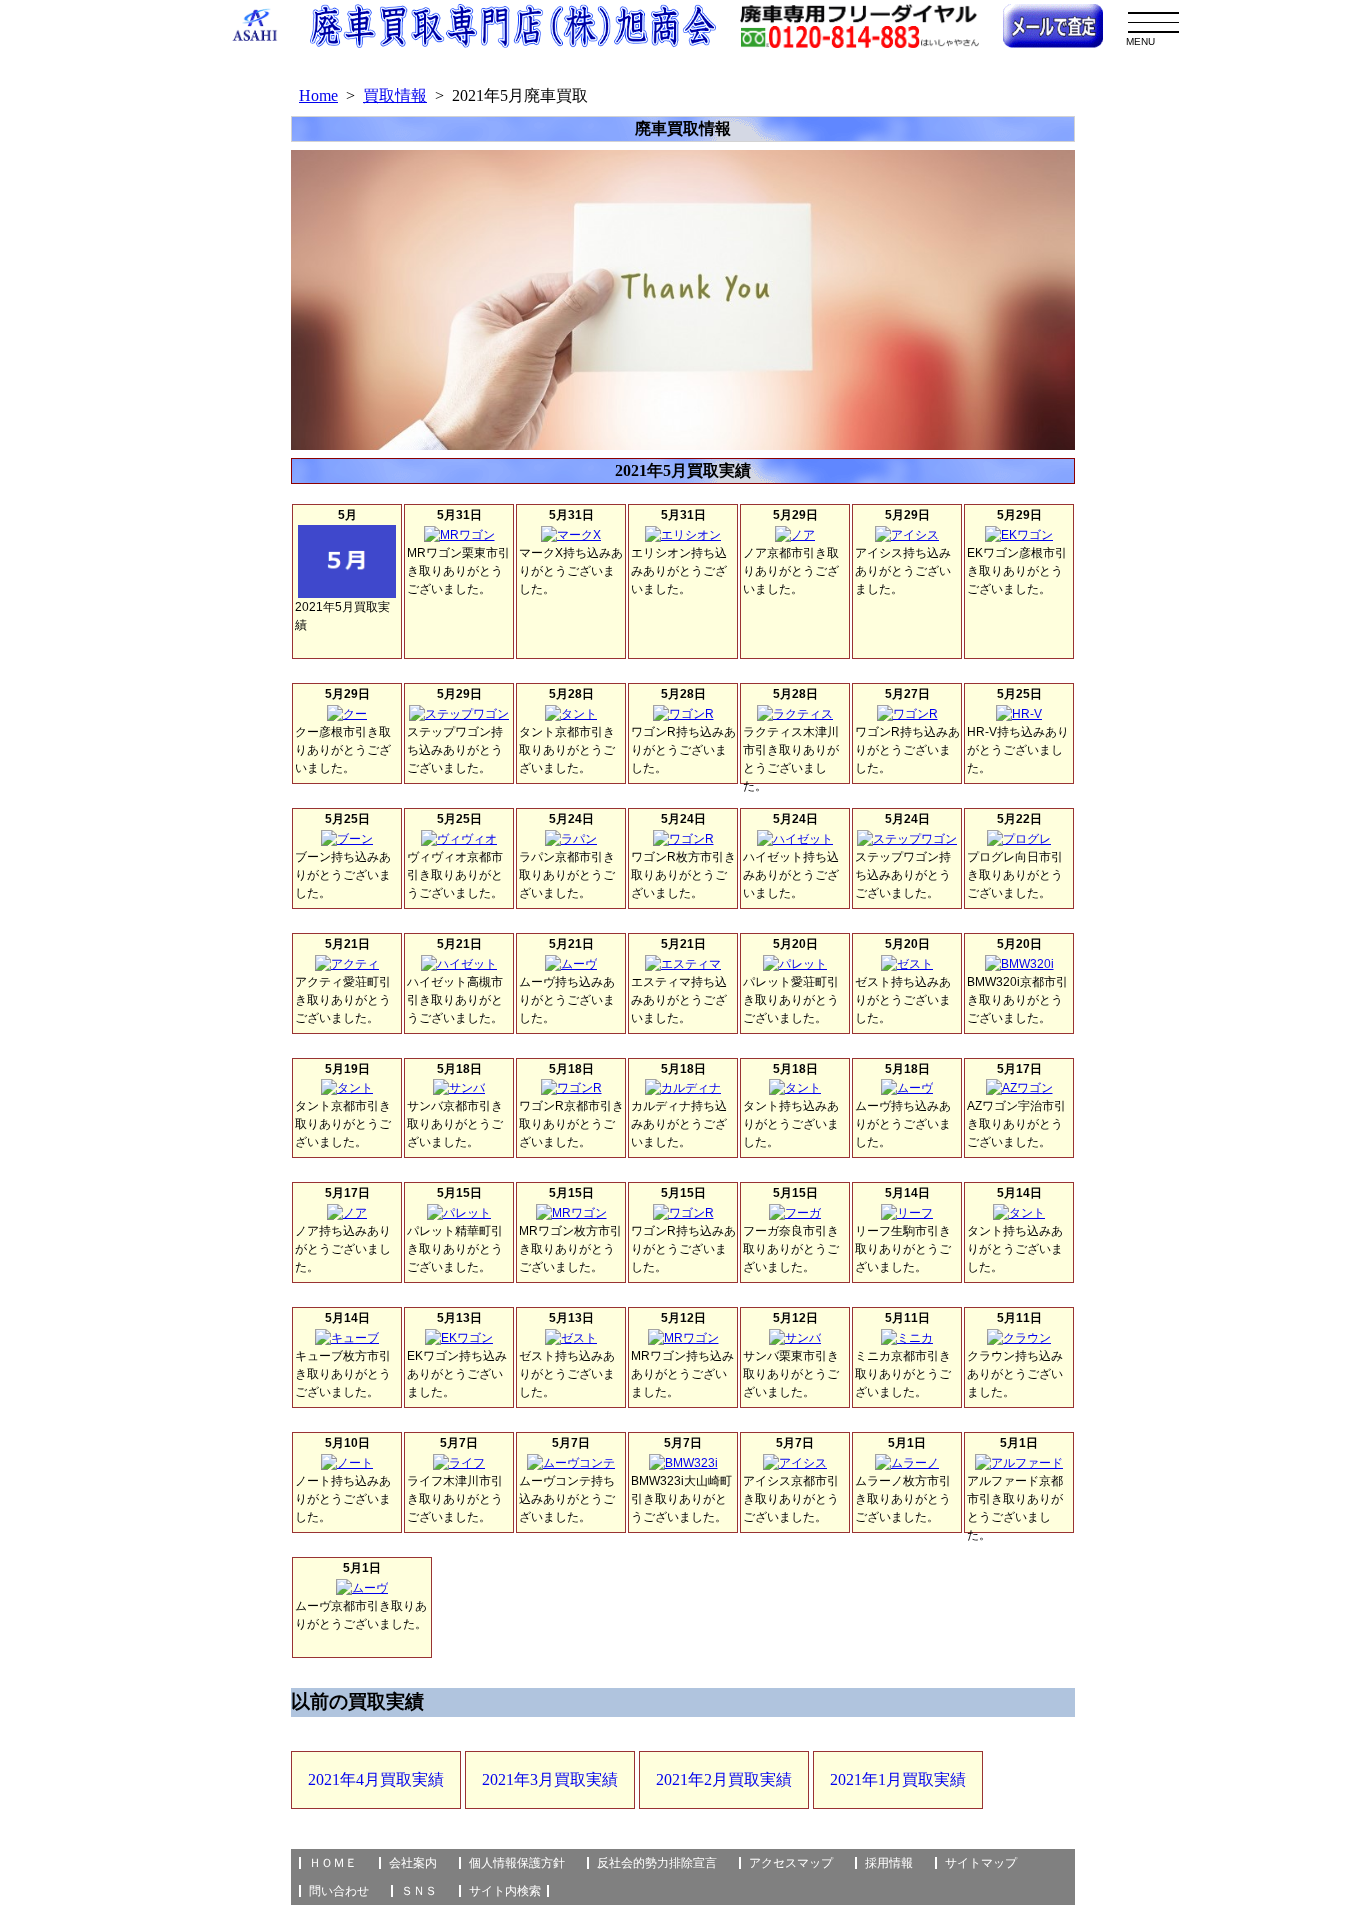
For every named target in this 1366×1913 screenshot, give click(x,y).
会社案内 (413, 1863)
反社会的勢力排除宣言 (657, 1863)
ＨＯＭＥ (333, 1863)
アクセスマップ (791, 1863)
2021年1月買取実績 (898, 1779)
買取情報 (395, 95)
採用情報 (889, 1863)
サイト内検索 (505, 1891)
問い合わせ (339, 1891)
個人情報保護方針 (517, 1863)
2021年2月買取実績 (724, 1779)
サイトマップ (981, 1863)
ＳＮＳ (419, 1891)
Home (318, 95)
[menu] (1153, 22)
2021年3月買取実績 (550, 1779)
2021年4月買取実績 (376, 1779)
